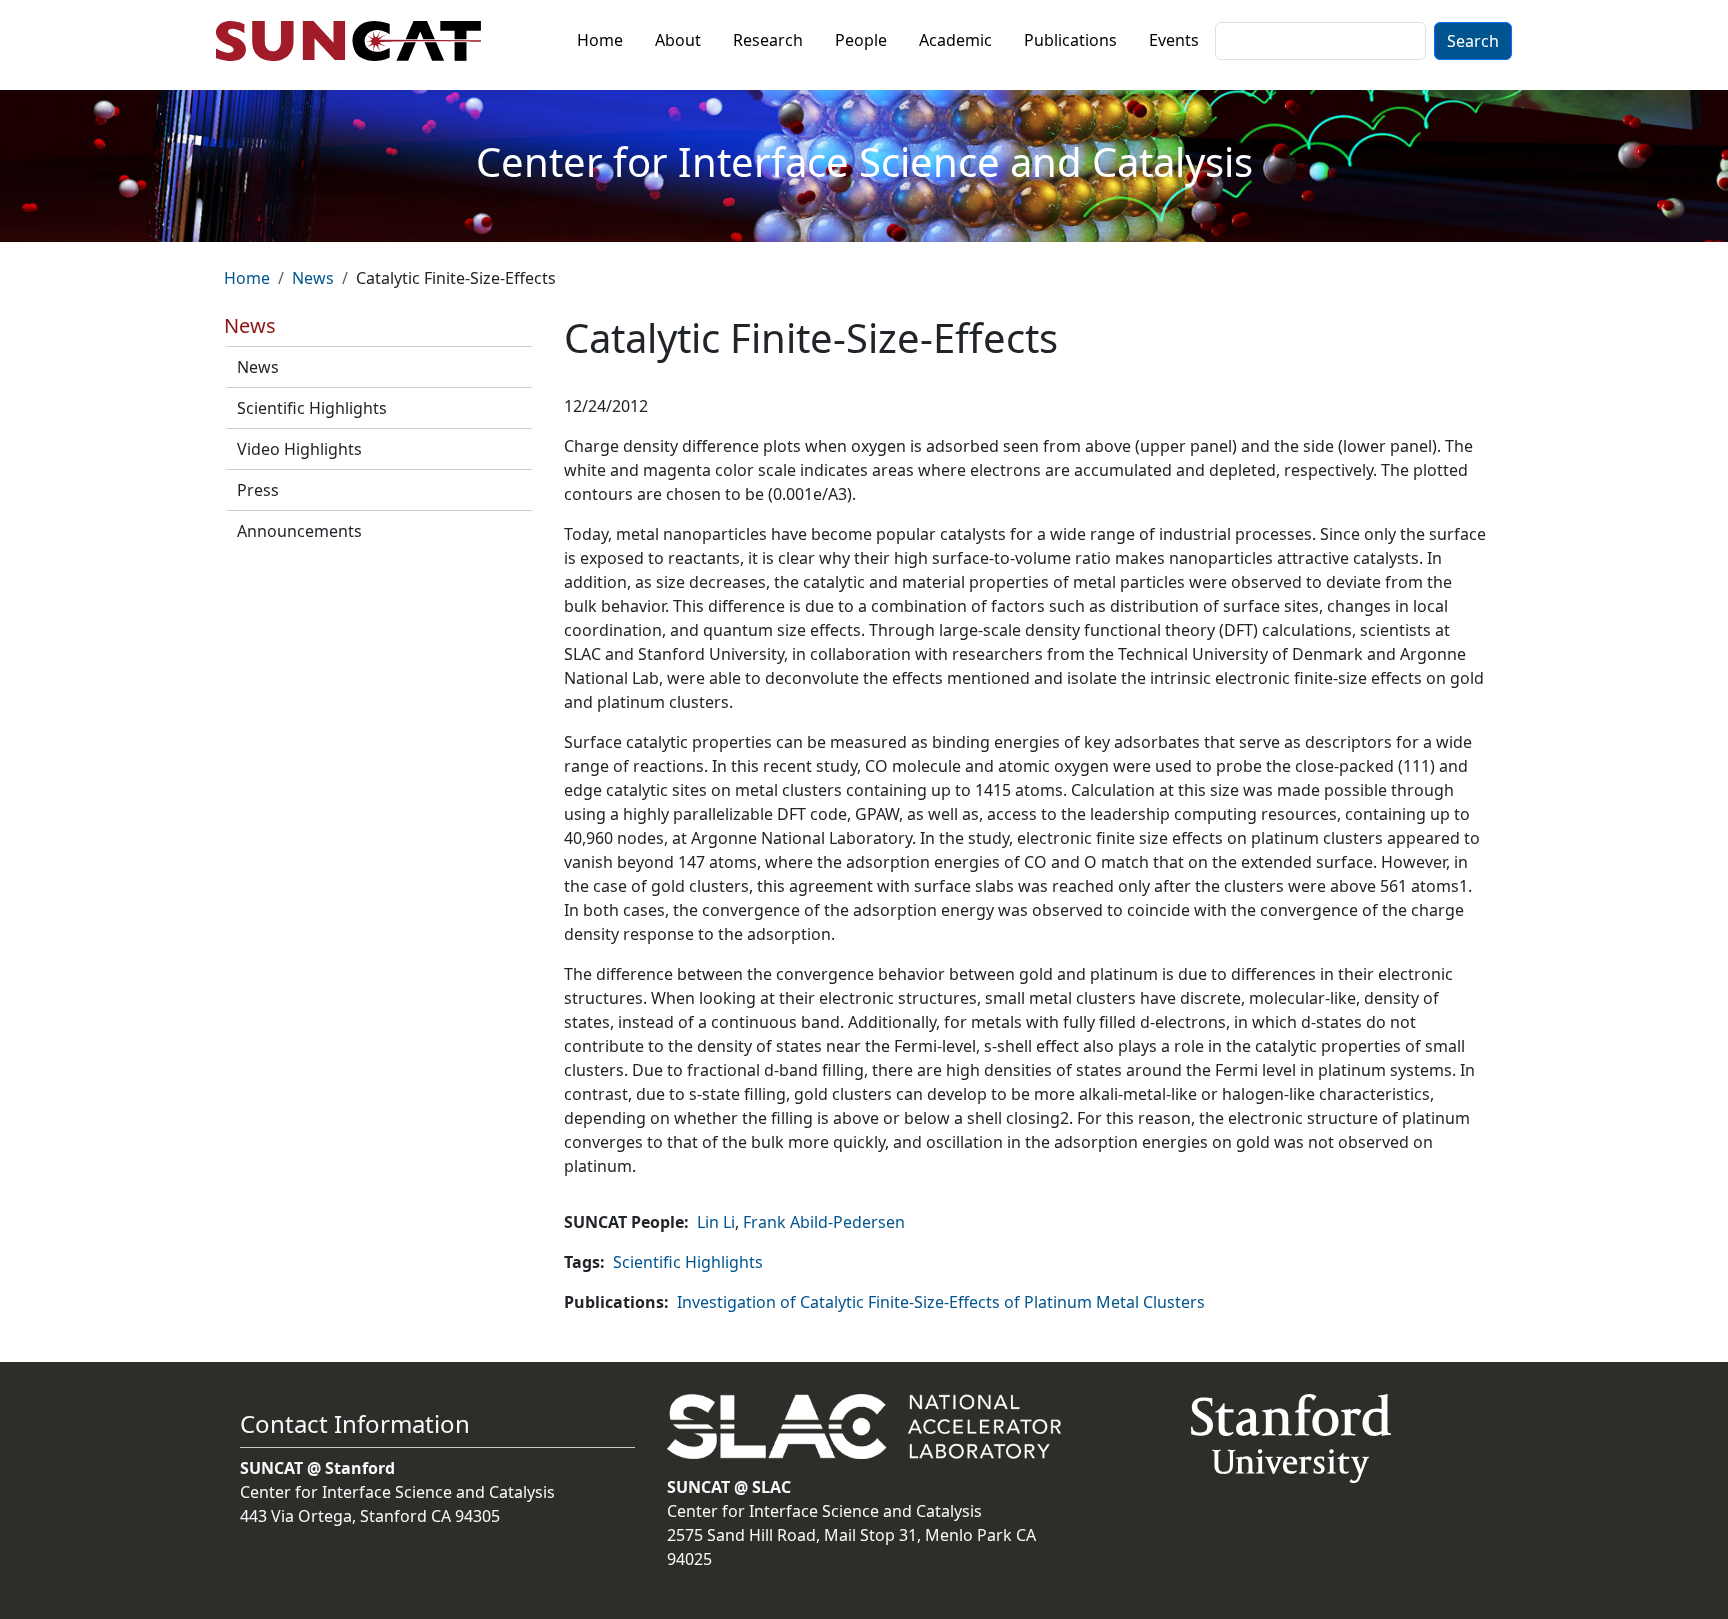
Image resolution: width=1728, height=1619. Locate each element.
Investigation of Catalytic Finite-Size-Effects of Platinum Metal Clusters (941, 1302)
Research (768, 40)
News (313, 278)
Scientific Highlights (312, 408)
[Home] (356, 41)
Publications (1070, 40)
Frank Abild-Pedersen (824, 1222)
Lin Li (716, 1222)
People (861, 40)
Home (600, 40)
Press (258, 490)
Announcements (299, 531)
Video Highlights (299, 449)
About (678, 40)
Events (1174, 40)
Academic (955, 40)
